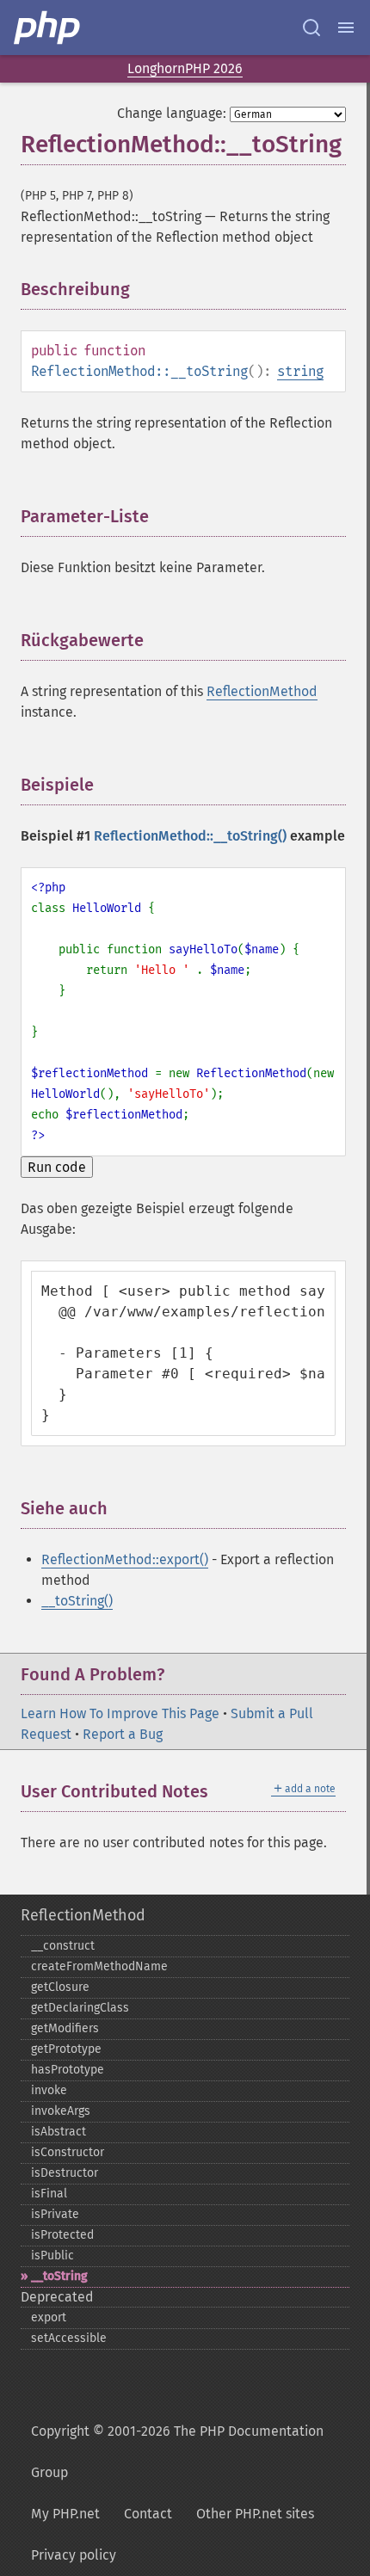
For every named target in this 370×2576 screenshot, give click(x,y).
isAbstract (59, 2132)
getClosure (60, 1987)
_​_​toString (59, 2276)
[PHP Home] (48, 28)
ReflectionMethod (262, 691)
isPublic (52, 2256)
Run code (57, 1167)
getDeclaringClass (80, 2008)
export (49, 2317)
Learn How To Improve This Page (120, 1713)
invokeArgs (61, 2111)
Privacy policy (74, 2555)
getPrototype (66, 2049)
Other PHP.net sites (255, 2514)
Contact (148, 2514)
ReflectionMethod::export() (125, 1559)
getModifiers (65, 2028)
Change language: (172, 113)
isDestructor (65, 2173)
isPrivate (55, 2214)
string (300, 371)
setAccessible (69, 2338)
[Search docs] (311, 28)
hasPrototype (68, 2070)
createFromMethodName (99, 1966)
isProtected (62, 2235)
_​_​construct (63, 1946)
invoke (49, 2090)
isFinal (49, 2194)
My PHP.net (65, 2514)
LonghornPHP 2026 (185, 68)
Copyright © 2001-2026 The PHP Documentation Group (177, 2452)
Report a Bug (123, 1734)
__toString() (77, 1601)
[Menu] (346, 28)
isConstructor (68, 2152)
